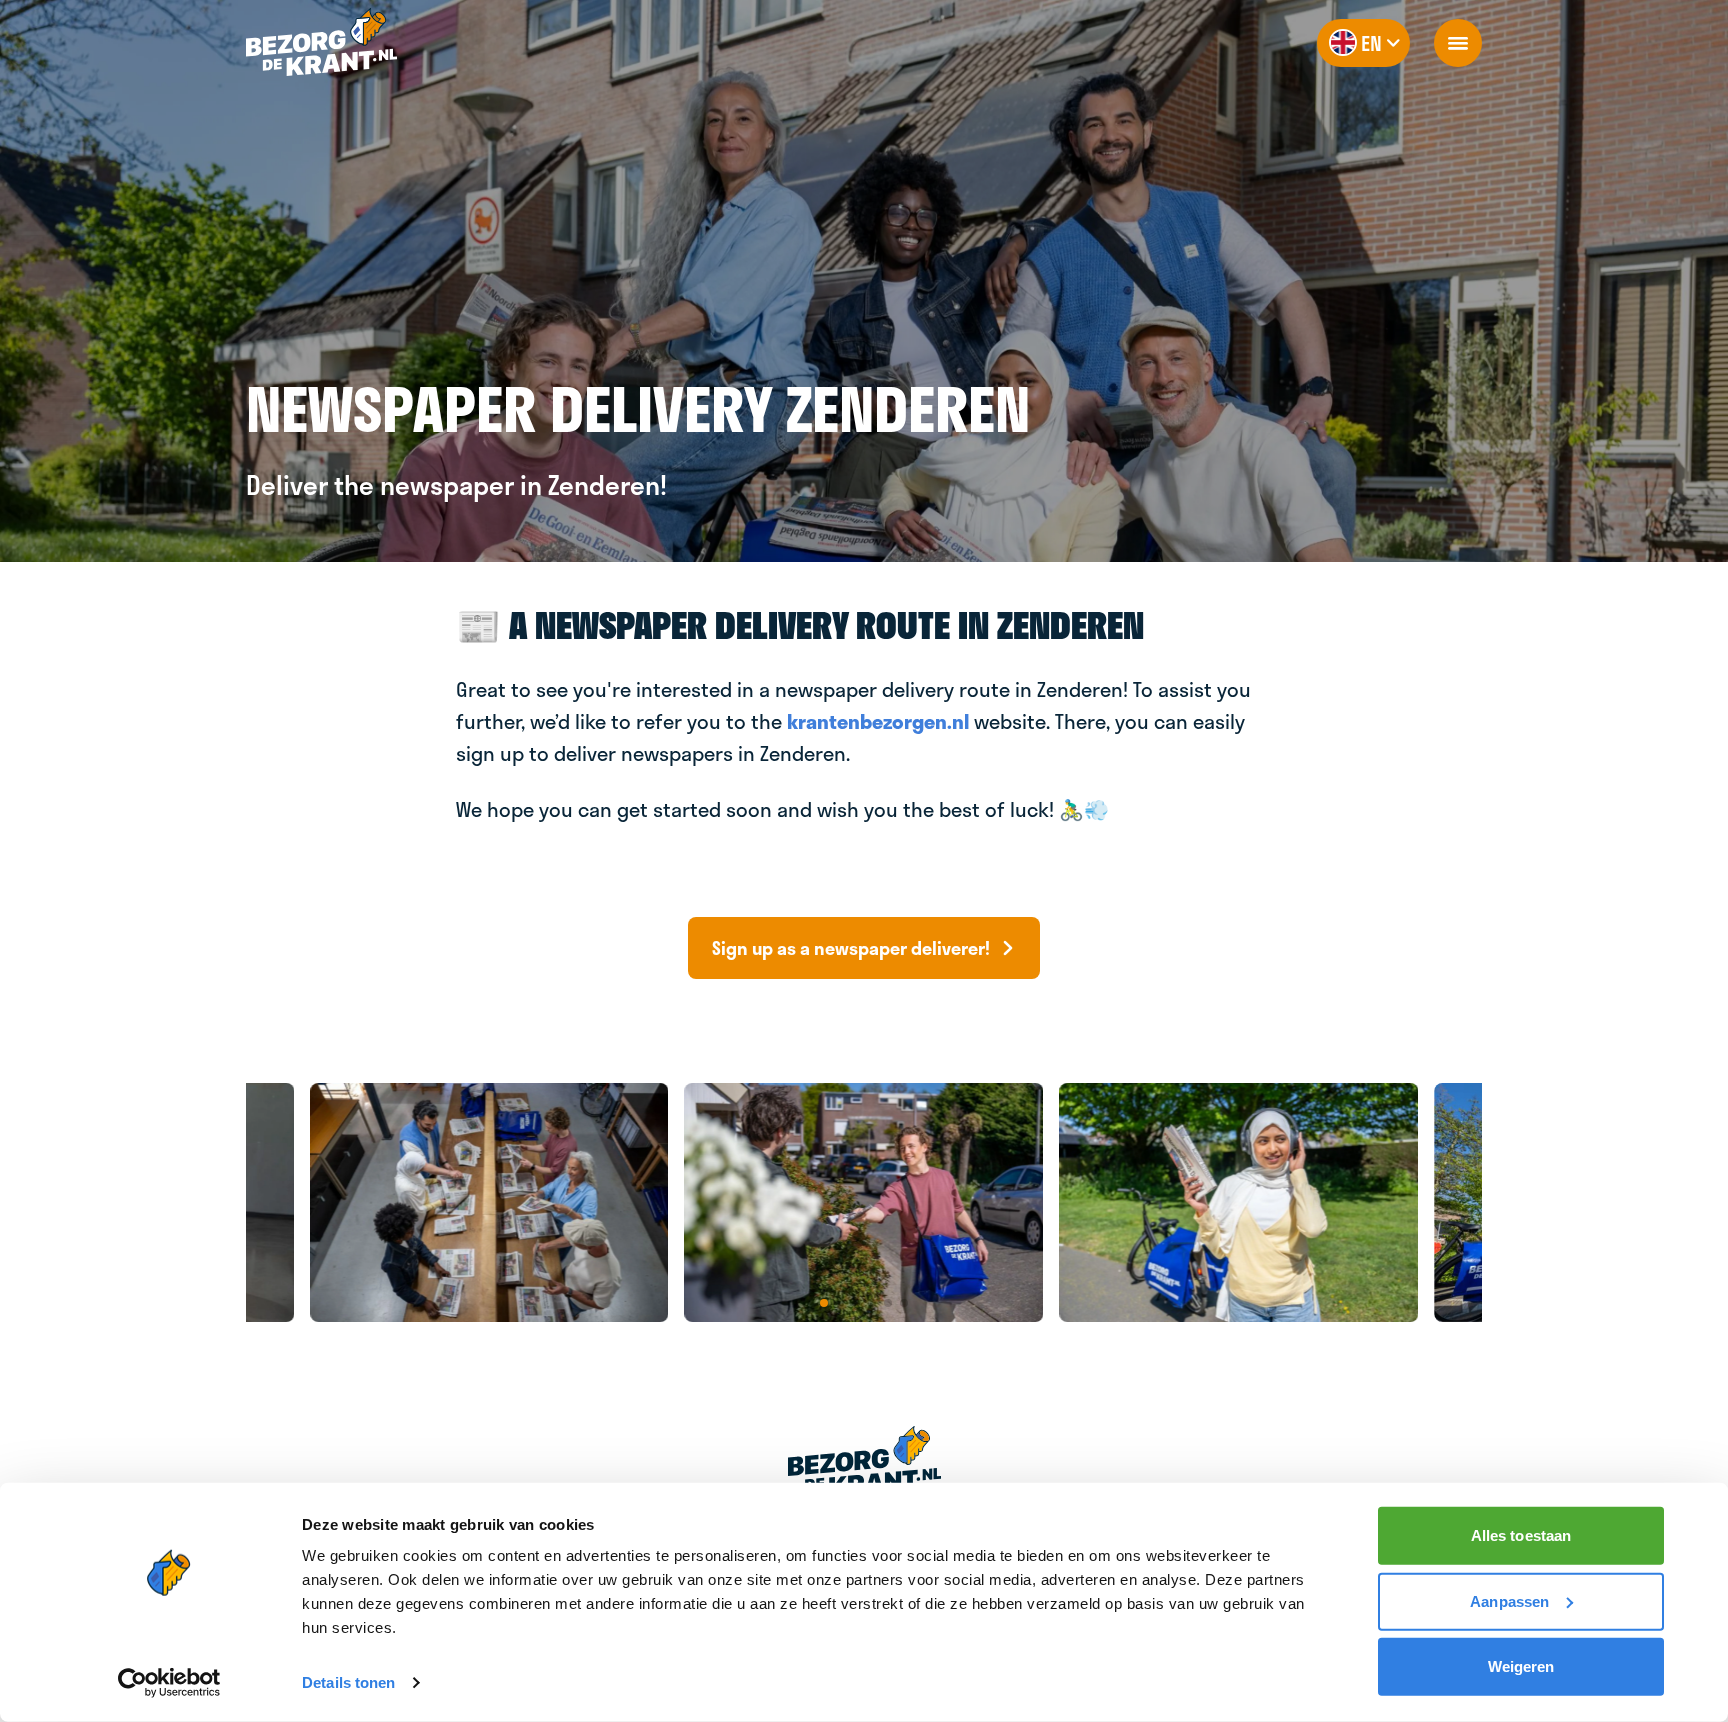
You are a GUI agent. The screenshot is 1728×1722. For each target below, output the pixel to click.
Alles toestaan (1521, 1535)
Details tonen (348, 1682)
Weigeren (1521, 1666)
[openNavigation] (1458, 43)
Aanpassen (1509, 1600)
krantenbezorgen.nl (878, 721)
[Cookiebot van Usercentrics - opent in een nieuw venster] (169, 1683)
